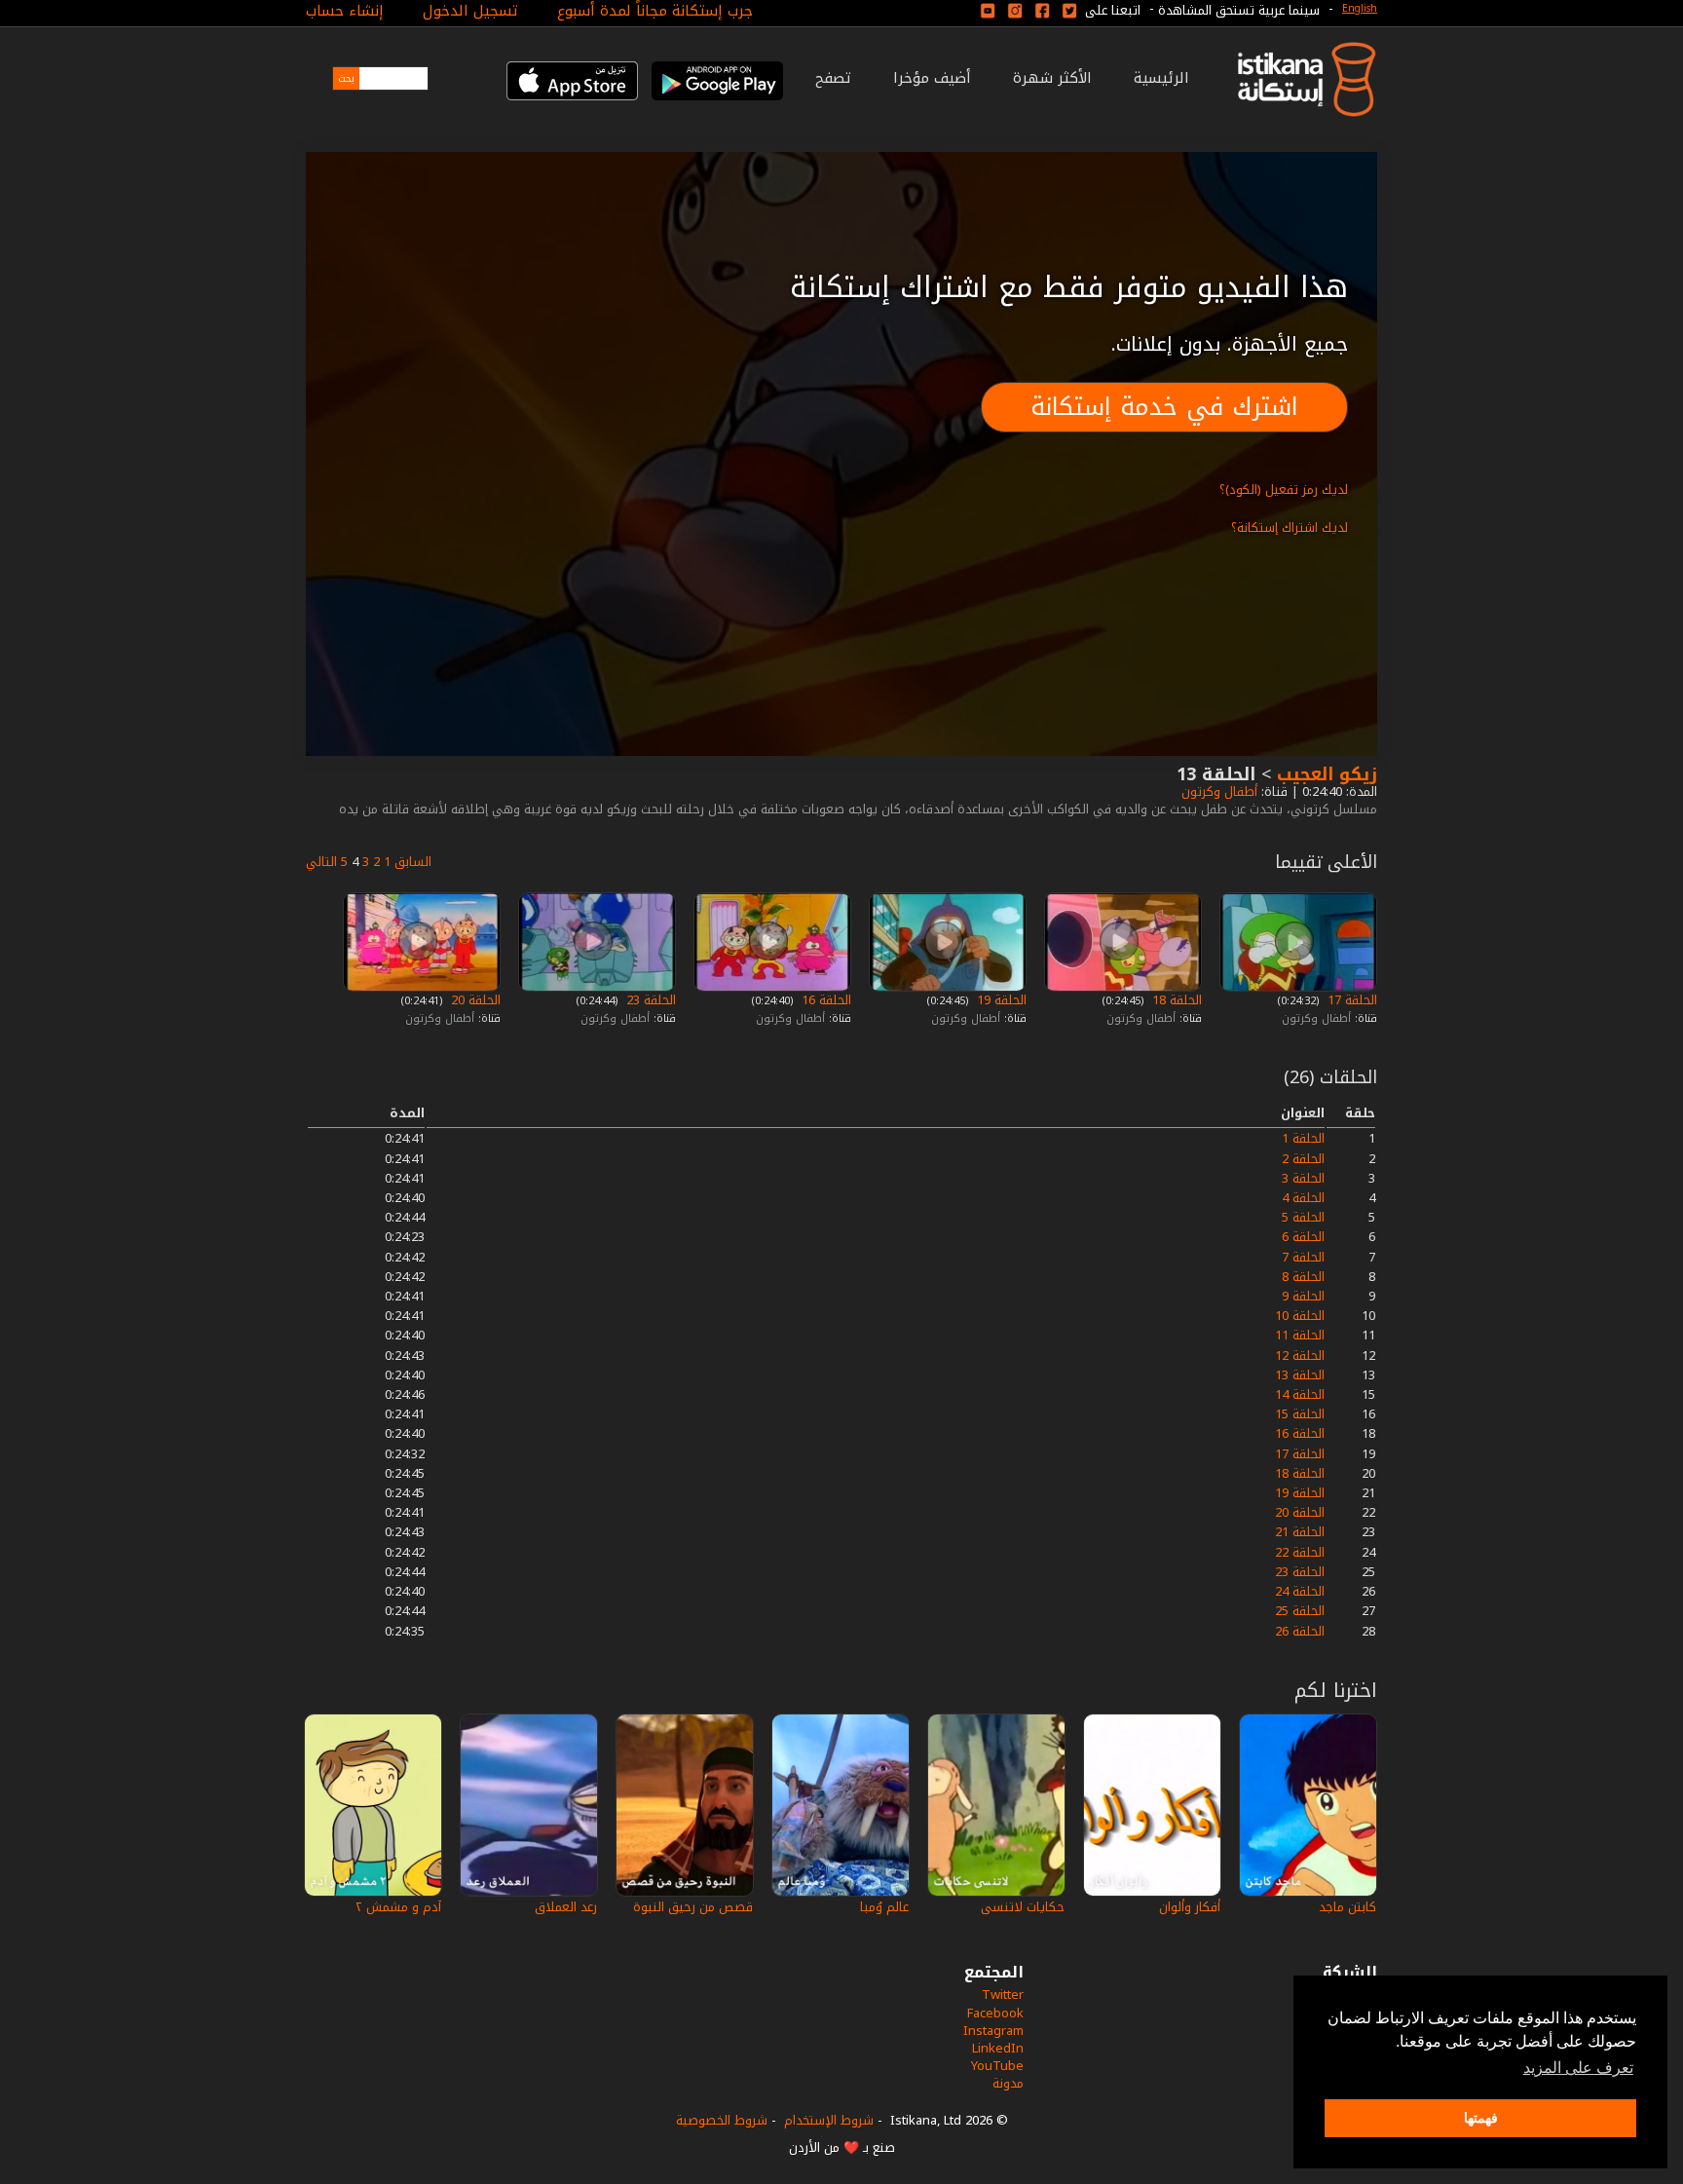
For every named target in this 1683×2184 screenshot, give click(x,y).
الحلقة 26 (1300, 1631)
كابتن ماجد (1347, 1907)
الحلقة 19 (1000, 1000)
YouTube (997, 2066)
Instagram (993, 2031)
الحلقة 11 (1300, 1335)
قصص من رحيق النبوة (693, 1907)
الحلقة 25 (1300, 1611)
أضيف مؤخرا (932, 78)
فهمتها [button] (1481, 2118)
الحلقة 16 (824, 1000)
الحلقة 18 (1175, 1000)
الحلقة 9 (1303, 1296)
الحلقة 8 (1303, 1277)
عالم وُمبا (884, 1907)
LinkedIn (998, 2048)
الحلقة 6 (1303, 1237)
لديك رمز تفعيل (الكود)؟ (1284, 490)
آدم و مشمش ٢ (398, 1907)
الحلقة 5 (1303, 1217)
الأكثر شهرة (1052, 78)
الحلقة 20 (474, 1000)
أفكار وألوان (1190, 1907)
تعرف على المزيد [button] (1578, 2068)
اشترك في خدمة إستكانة (1164, 407)
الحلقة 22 (1300, 1552)
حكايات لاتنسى (1023, 1907)
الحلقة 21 (1300, 1532)
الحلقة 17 (1350, 1000)
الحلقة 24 (1300, 1591)
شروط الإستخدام (829, 2120)
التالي (321, 862)
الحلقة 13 (1300, 1375)
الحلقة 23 (649, 1000)
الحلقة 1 (1303, 1138)
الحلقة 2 (1303, 1159)
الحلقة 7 (1303, 1257)
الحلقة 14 (1300, 1394)
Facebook (995, 2013)
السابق (413, 862)
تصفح (833, 78)
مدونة (1008, 2083)
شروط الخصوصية (722, 2120)
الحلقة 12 (1300, 1356)
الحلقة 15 (1300, 1414)
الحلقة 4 (1303, 1198)
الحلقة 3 (1303, 1178)
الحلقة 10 (1300, 1316)
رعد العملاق (566, 1907)
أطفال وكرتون (1217, 791)
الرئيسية (1161, 78)
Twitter (1003, 1995)
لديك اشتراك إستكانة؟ (1290, 527)
